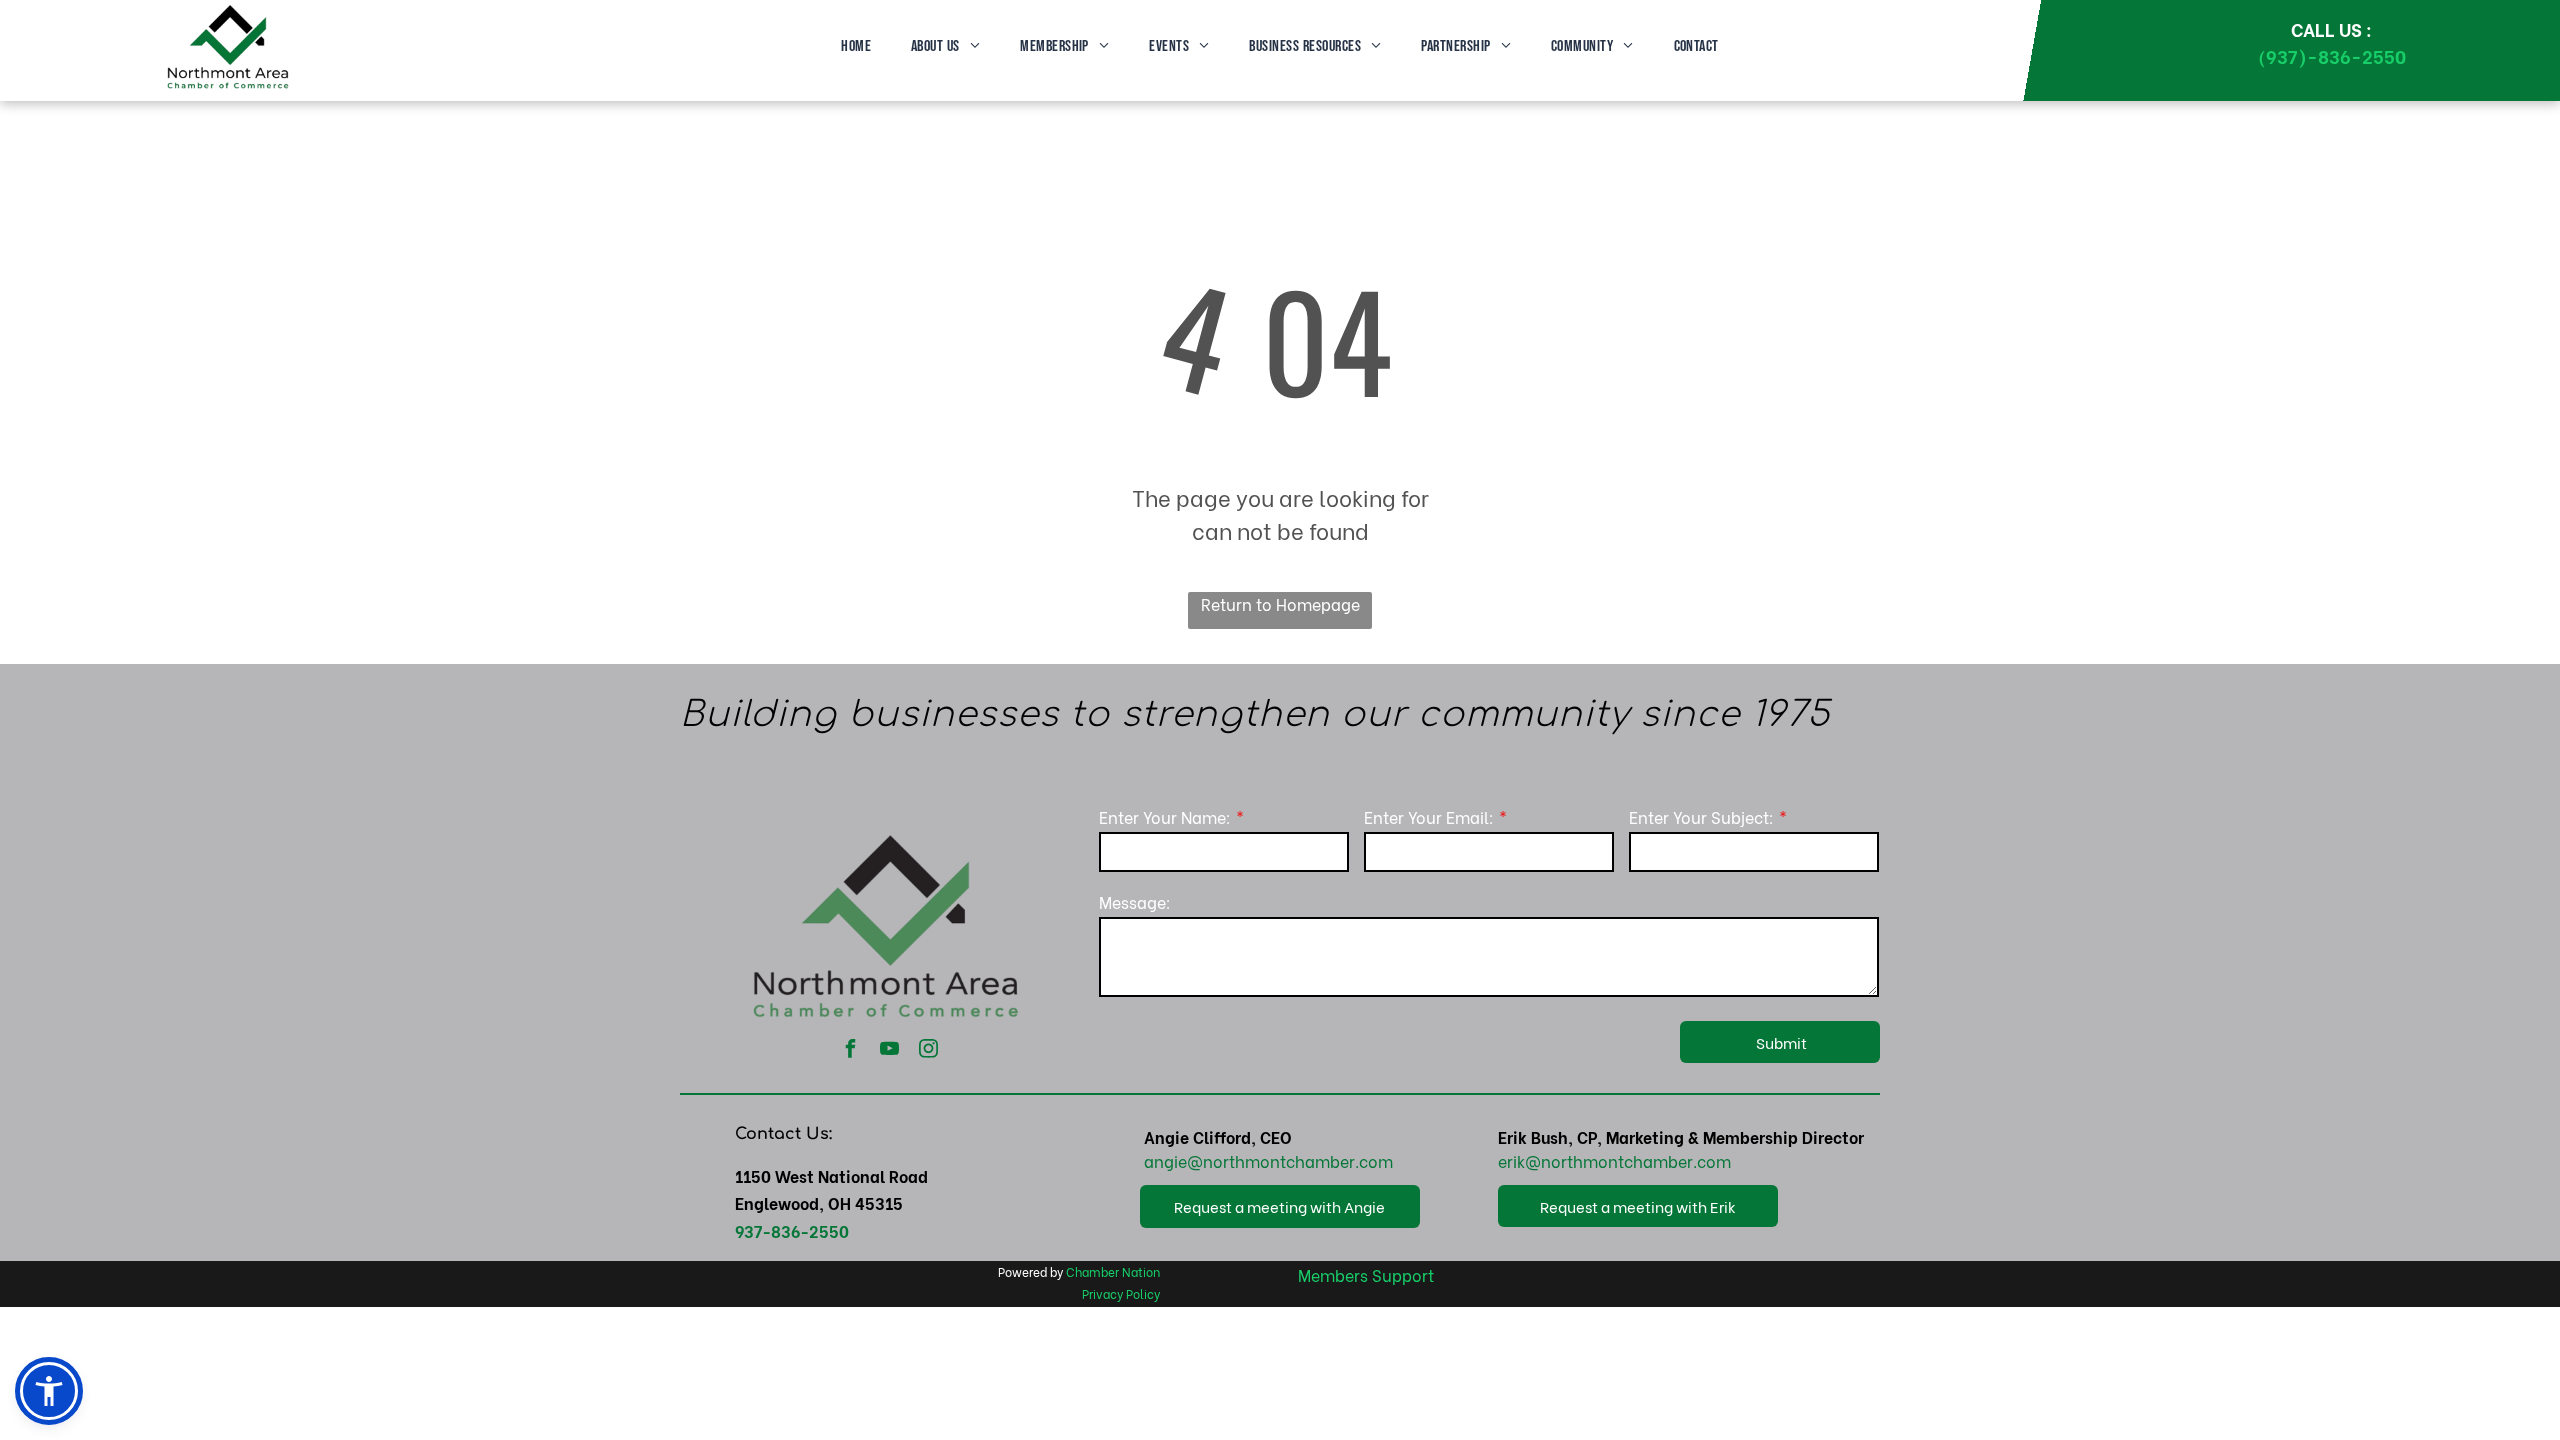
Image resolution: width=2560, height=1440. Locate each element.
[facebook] (851, 1050)
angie (1165, 1160)
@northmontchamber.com (1290, 1160)
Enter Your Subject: (1701, 816)
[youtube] (890, 1050)
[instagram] (929, 1050)
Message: (1135, 901)
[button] (49, 1391)
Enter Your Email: (1429, 816)
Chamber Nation (1113, 1271)
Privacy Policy (1121, 1293)
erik (1511, 1160)
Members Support (1366, 1274)
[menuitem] (856, 47)
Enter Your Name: (1165, 816)
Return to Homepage (1280, 603)
